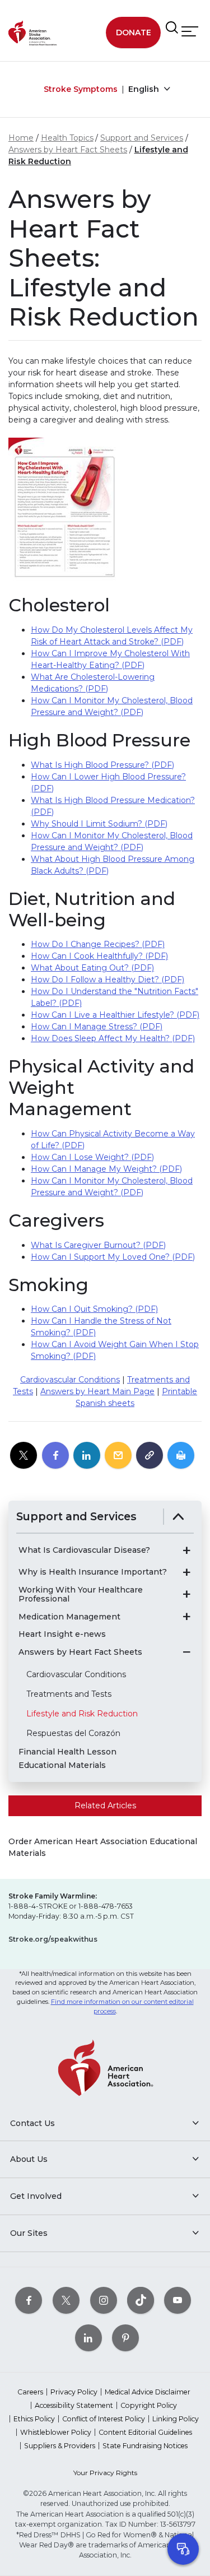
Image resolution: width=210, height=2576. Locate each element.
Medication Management (69, 1617)
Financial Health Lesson (67, 1752)
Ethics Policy (34, 2419)
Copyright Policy (149, 2405)
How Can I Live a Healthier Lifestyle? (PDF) (115, 1015)
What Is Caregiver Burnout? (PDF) (98, 1245)
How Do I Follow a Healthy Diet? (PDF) (108, 980)
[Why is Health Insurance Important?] (186, 1572)
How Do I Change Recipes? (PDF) (98, 944)
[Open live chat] (183, 2549)
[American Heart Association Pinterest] (125, 2338)
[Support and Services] (178, 1517)
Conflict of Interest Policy (104, 2419)
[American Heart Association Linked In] (88, 2338)
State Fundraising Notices (145, 2446)
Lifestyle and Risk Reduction (82, 1714)
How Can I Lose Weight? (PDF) (92, 1157)
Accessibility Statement (74, 2405)
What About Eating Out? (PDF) (92, 968)
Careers (30, 2392)
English (145, 89)
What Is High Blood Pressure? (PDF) (102, 765)
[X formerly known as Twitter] (66, 2301)
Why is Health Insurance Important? (93, 1572)
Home (21, 138)
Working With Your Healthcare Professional (81, 1595)
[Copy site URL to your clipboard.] (150, 1456)
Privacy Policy (74, 2392)
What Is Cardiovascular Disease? (84, 1550)
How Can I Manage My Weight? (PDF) (106, 1169)
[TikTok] (141, 2301)
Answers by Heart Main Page (97, 1391)
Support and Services (142, 138)
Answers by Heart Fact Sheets (68, 150)
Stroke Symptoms (81, 89)
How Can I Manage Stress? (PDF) (97, 1027)
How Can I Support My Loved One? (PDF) (113, 1257)
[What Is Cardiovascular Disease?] (186, 1551)
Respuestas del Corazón (73, 1733)
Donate (134, 33)
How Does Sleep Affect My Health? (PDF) (113, 1038)
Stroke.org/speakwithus (53, 1939)
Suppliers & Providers (60, 2446)
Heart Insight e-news (62, 1634)
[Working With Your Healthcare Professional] (186, 1594)
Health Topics (67, 138)
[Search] (172, 28)
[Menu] (190, 32)
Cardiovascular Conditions (70, 1380)
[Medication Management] (186, 1617)
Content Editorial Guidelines (145, 2432)
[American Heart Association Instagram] (104, 2301)
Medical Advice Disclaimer (148, 2392)
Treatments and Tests (69, 1694)
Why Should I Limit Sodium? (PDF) (99, 824)
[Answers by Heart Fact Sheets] (186, 1652)
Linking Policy (176, 2419)
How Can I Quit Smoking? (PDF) (94, 1309)
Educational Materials (62, 1765)
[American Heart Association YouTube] (178, 2301)
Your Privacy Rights (105, 2473)
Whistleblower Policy (56, 2432)
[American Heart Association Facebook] (29, 2301)
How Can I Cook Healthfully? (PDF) (99, 956)
